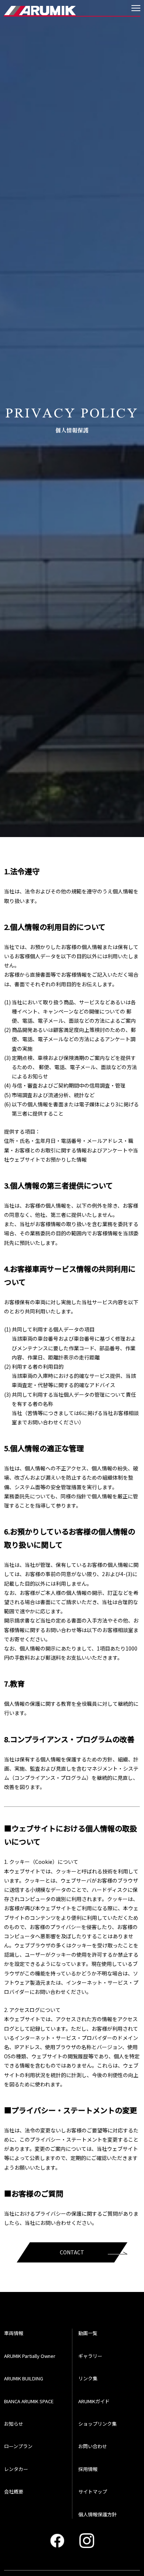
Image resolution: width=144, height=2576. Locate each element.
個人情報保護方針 (97, 2514)
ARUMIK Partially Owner (30, 2356)
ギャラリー (90, 2356)
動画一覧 (88, 2333)
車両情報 (14, 2333)
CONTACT (72, 2252)
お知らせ (14, 2424)
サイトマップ (93, 2491)
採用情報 (88, 2469)
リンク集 (88, 2378)
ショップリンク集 (97, 2424)
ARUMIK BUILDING (24, 2378)
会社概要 (14, 2491)
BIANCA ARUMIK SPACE (29, 2401)
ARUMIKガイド (94, 2401)
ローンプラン (18, 2446)
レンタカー (16, 2469)
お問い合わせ (93, 2446)
